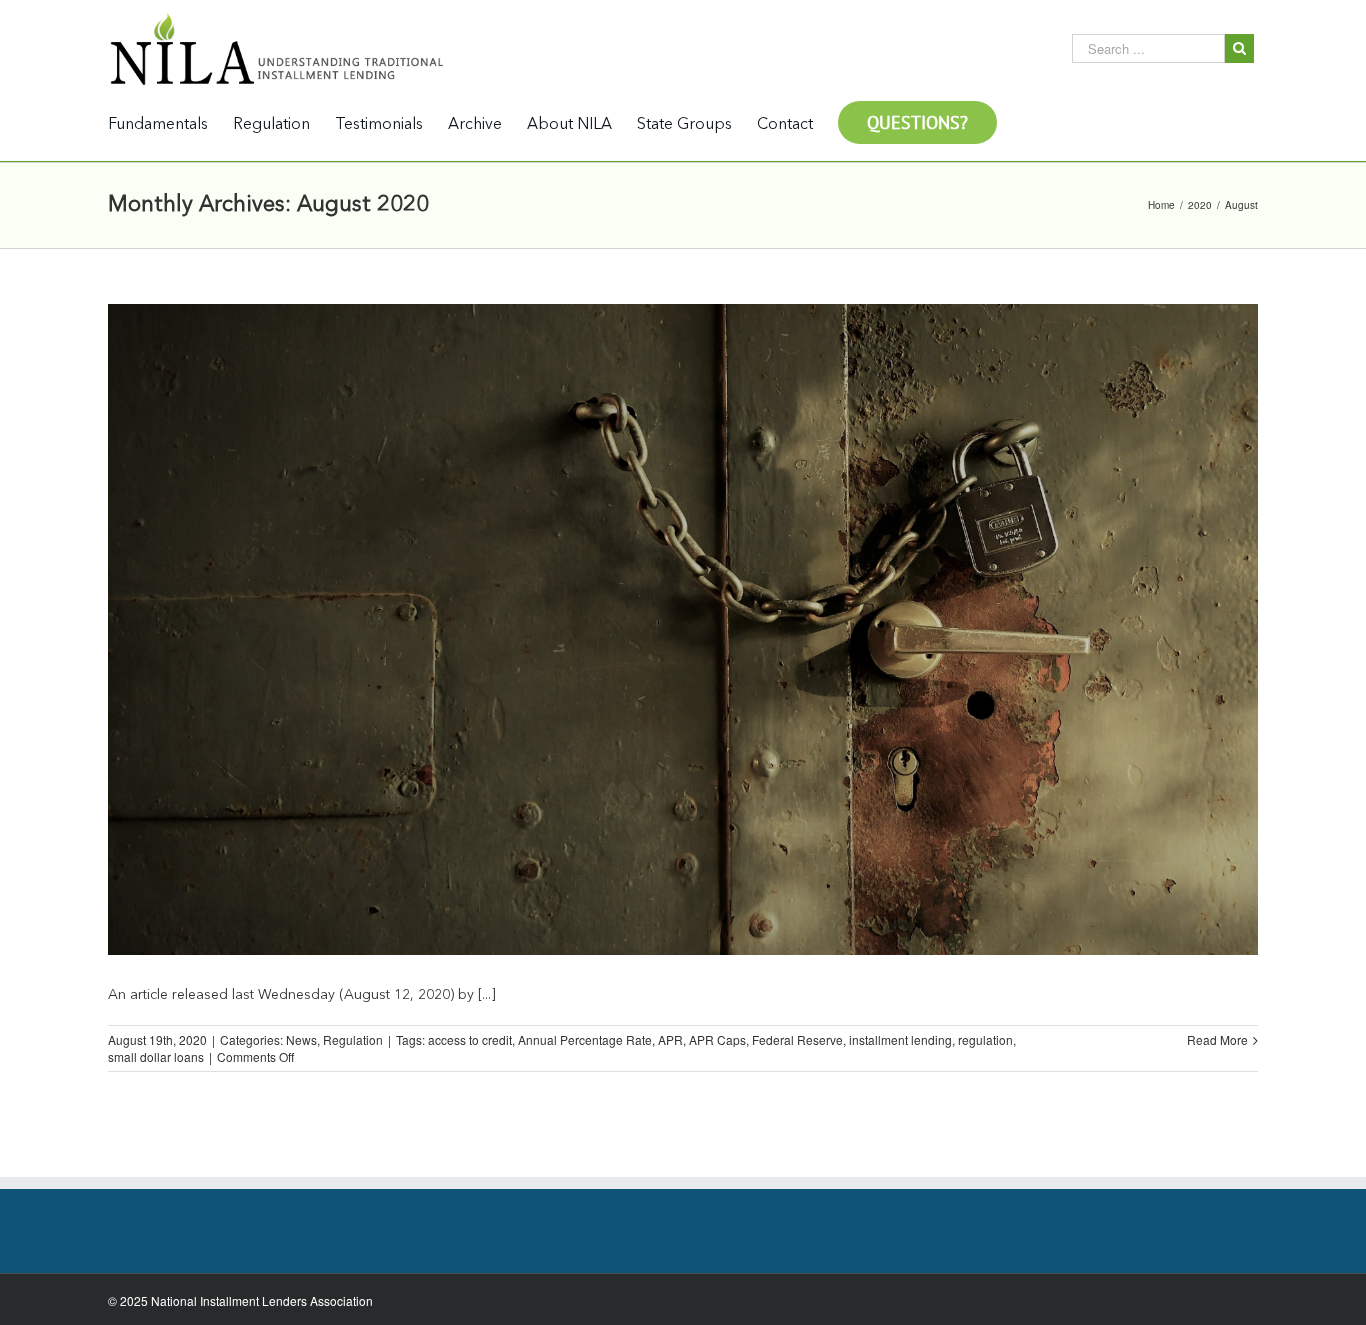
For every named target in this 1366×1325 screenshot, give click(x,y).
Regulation (353, 1039)
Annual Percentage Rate (585, 1039)
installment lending (900, 1039)
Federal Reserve (797, 1039)
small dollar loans (156, 1056)
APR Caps (717, 1039)
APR (670, 1039)
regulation (985, 1039)
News (301, 1039)
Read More (1217, 1039)
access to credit (470, 1039)
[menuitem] (170, 123)
